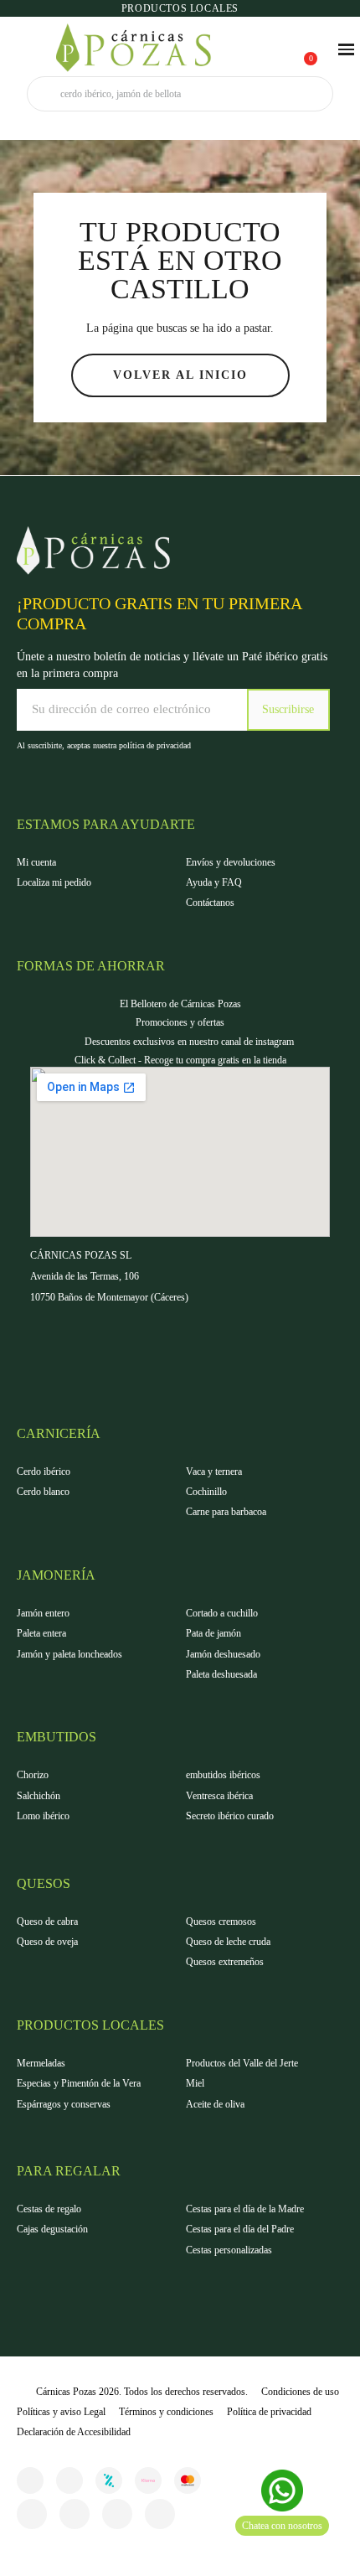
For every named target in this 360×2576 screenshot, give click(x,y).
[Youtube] (160, 2514)
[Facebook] (32, 2514)
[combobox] (180, 94)
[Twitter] (117, 2514)
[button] (346, 50)
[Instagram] (69, 2480)
